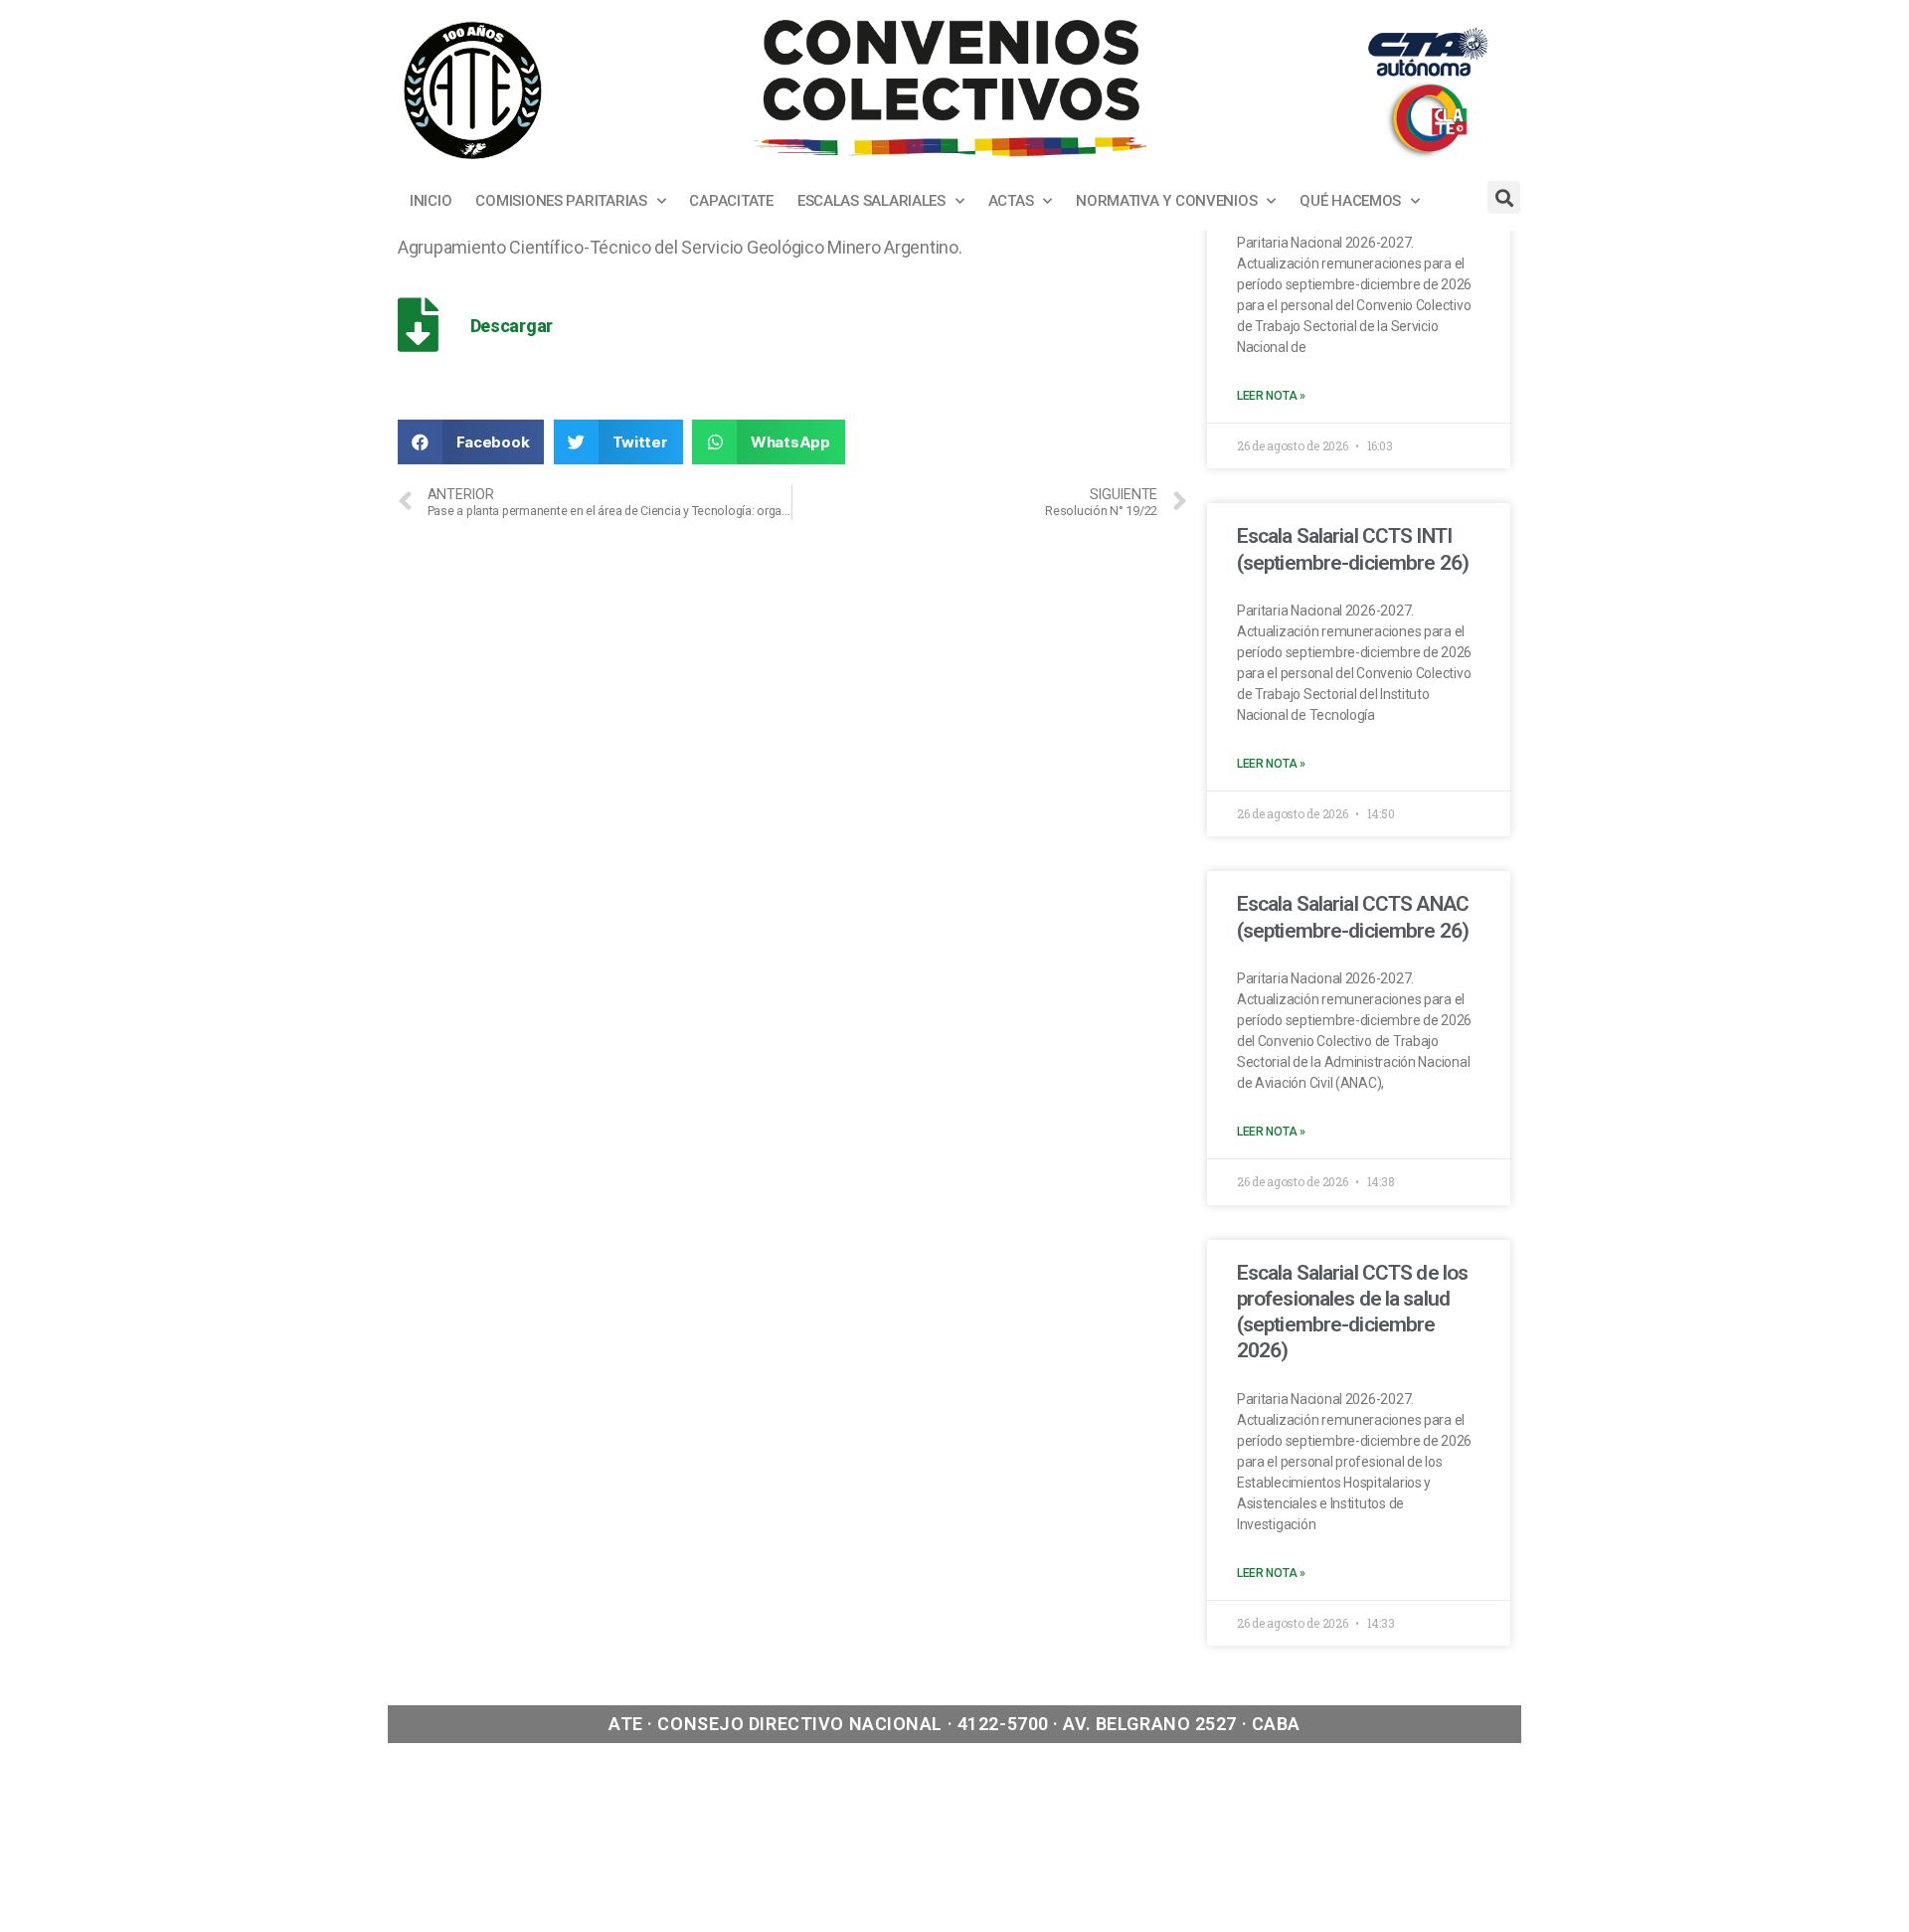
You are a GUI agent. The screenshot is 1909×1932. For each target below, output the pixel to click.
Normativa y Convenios (1166, 201)
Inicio (431, 201)
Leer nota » (1271, 396)
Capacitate (731, 201)
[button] (471, 442)
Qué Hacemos (1350, 201)
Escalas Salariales (871, 201)
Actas (1011, 201)
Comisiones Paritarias (561, 201)
